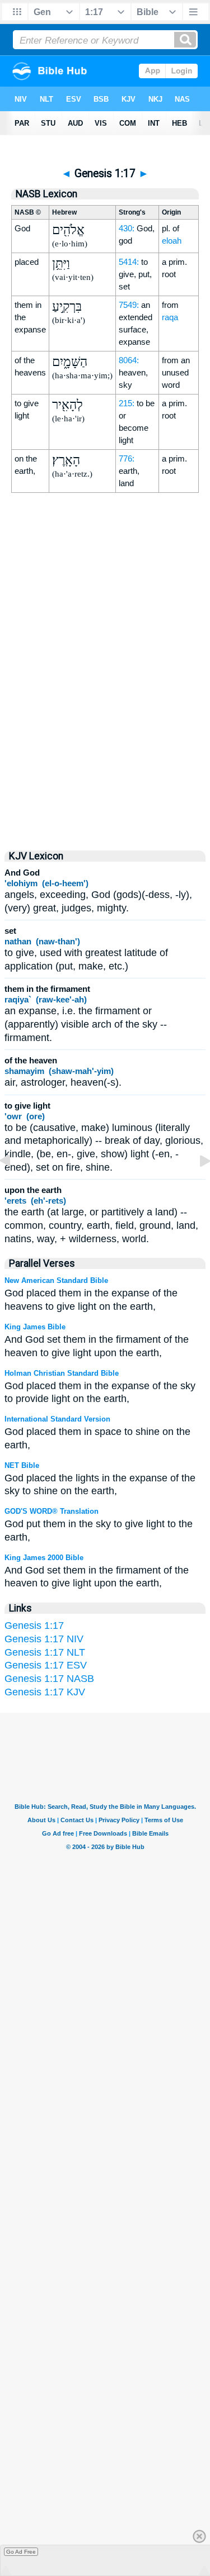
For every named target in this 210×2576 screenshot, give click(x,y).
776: (127, 458)
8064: (129, 360)
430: (127, 228)
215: (127, 403)
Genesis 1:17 (34, 1626)
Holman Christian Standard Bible (62, 1373)
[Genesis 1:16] (14, 1186)
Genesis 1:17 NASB (49, 1679)
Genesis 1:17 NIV (44, 1639)
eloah (172, 241)
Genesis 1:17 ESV (46, 1665)
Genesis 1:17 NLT (45, 1652)
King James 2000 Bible (44, 1558)
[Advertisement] (105, 743)
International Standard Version (57, 1419)
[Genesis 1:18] (196, 1186)
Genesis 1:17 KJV (45, 1692)
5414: (129, 262)
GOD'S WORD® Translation (52, 1511)
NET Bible (22, 1465)
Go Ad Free (21, 2552)
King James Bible (35, 1327)
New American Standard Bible (56, 1280)
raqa (170, 317)
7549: (129, 305)
